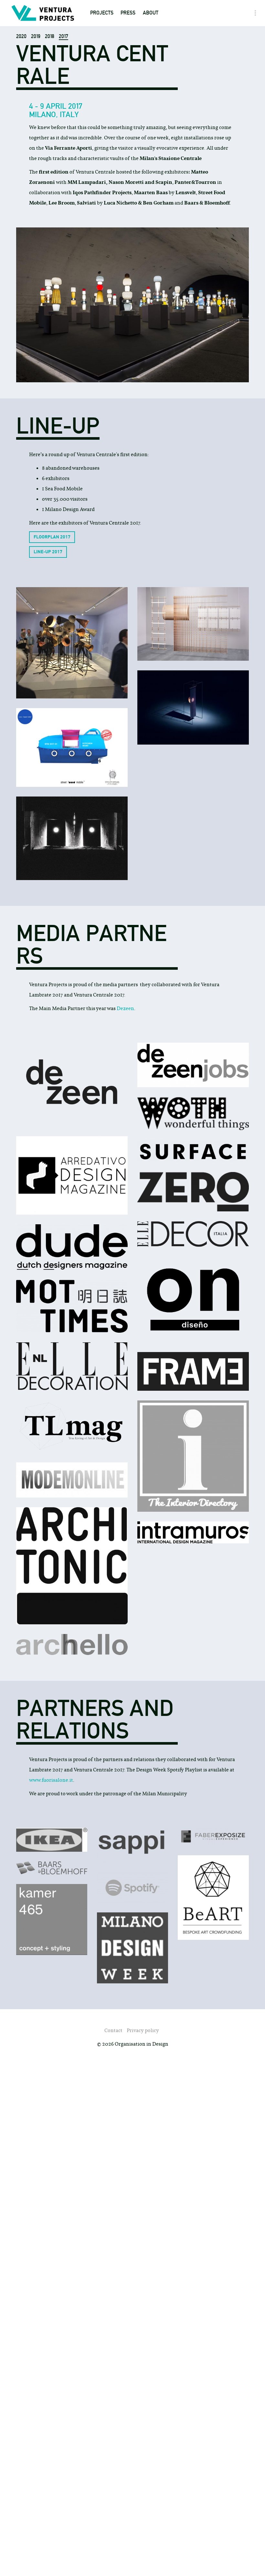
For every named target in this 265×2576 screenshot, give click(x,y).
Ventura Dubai (109, 71)
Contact (153, 46)
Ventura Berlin (110, 135)
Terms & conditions (167, 59)
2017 (64, 36)
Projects (102, 13)
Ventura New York (114, 84)
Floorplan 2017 (52, 537)
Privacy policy (143, 2030)
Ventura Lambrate (114, 97)
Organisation (160, 33)
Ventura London (111, 122)
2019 (36, 36)
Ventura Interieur (114, 110)
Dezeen (125, 1008)
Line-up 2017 (48, 552)
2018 (50, 36)
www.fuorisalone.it (51, 1780)
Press (128, 13)
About (151, 13)
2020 (21, 36)
